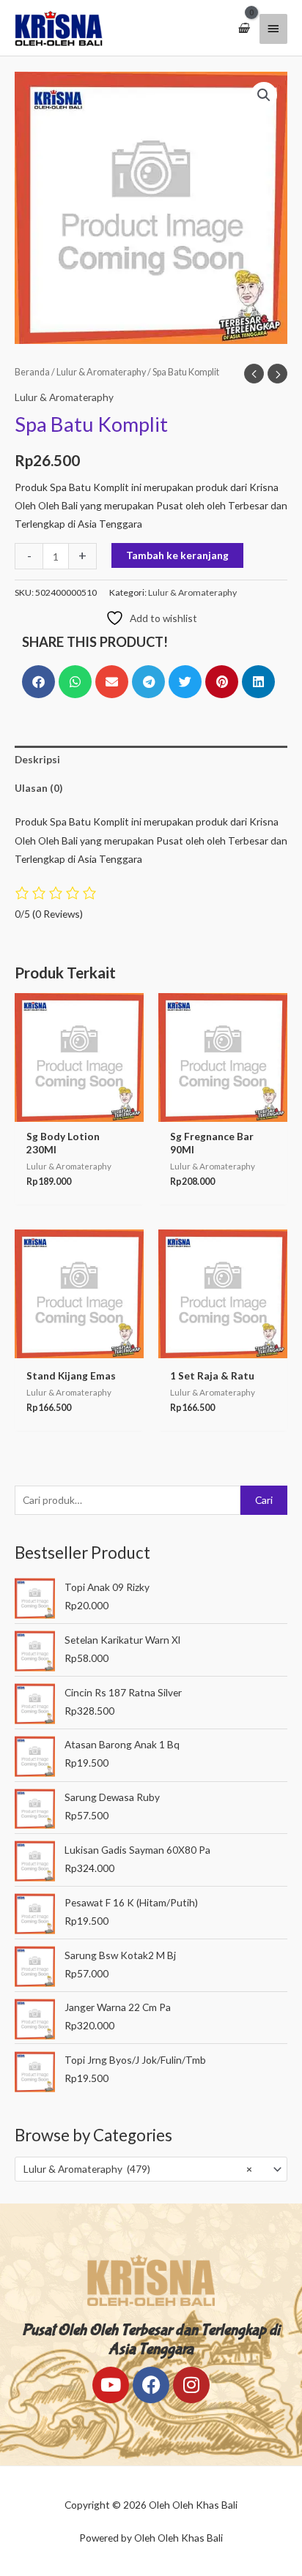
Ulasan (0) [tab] (38, 788)
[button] (264, 95)
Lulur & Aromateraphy (101, 372)
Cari (264, 1500)
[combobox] (151, 2169)
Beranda (32, 372)
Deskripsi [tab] (37, 759)
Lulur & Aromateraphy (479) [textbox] (138, 2169)
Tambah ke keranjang (177, 555)
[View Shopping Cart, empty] (243, 28)
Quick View (79, 1111)
